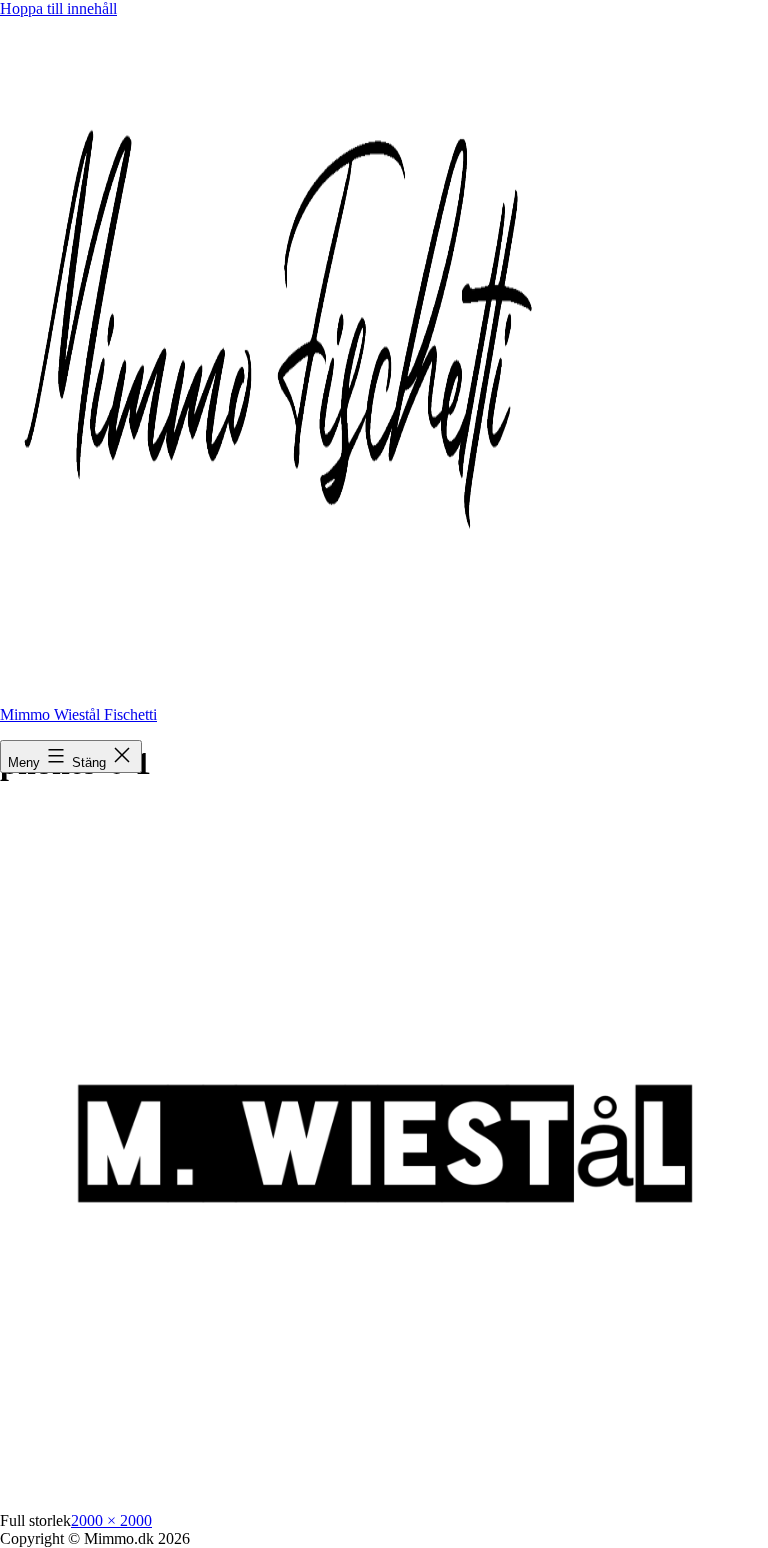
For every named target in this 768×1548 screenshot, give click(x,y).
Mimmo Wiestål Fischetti (78, 714)
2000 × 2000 (111, 1520)
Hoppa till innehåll (58, 8)
